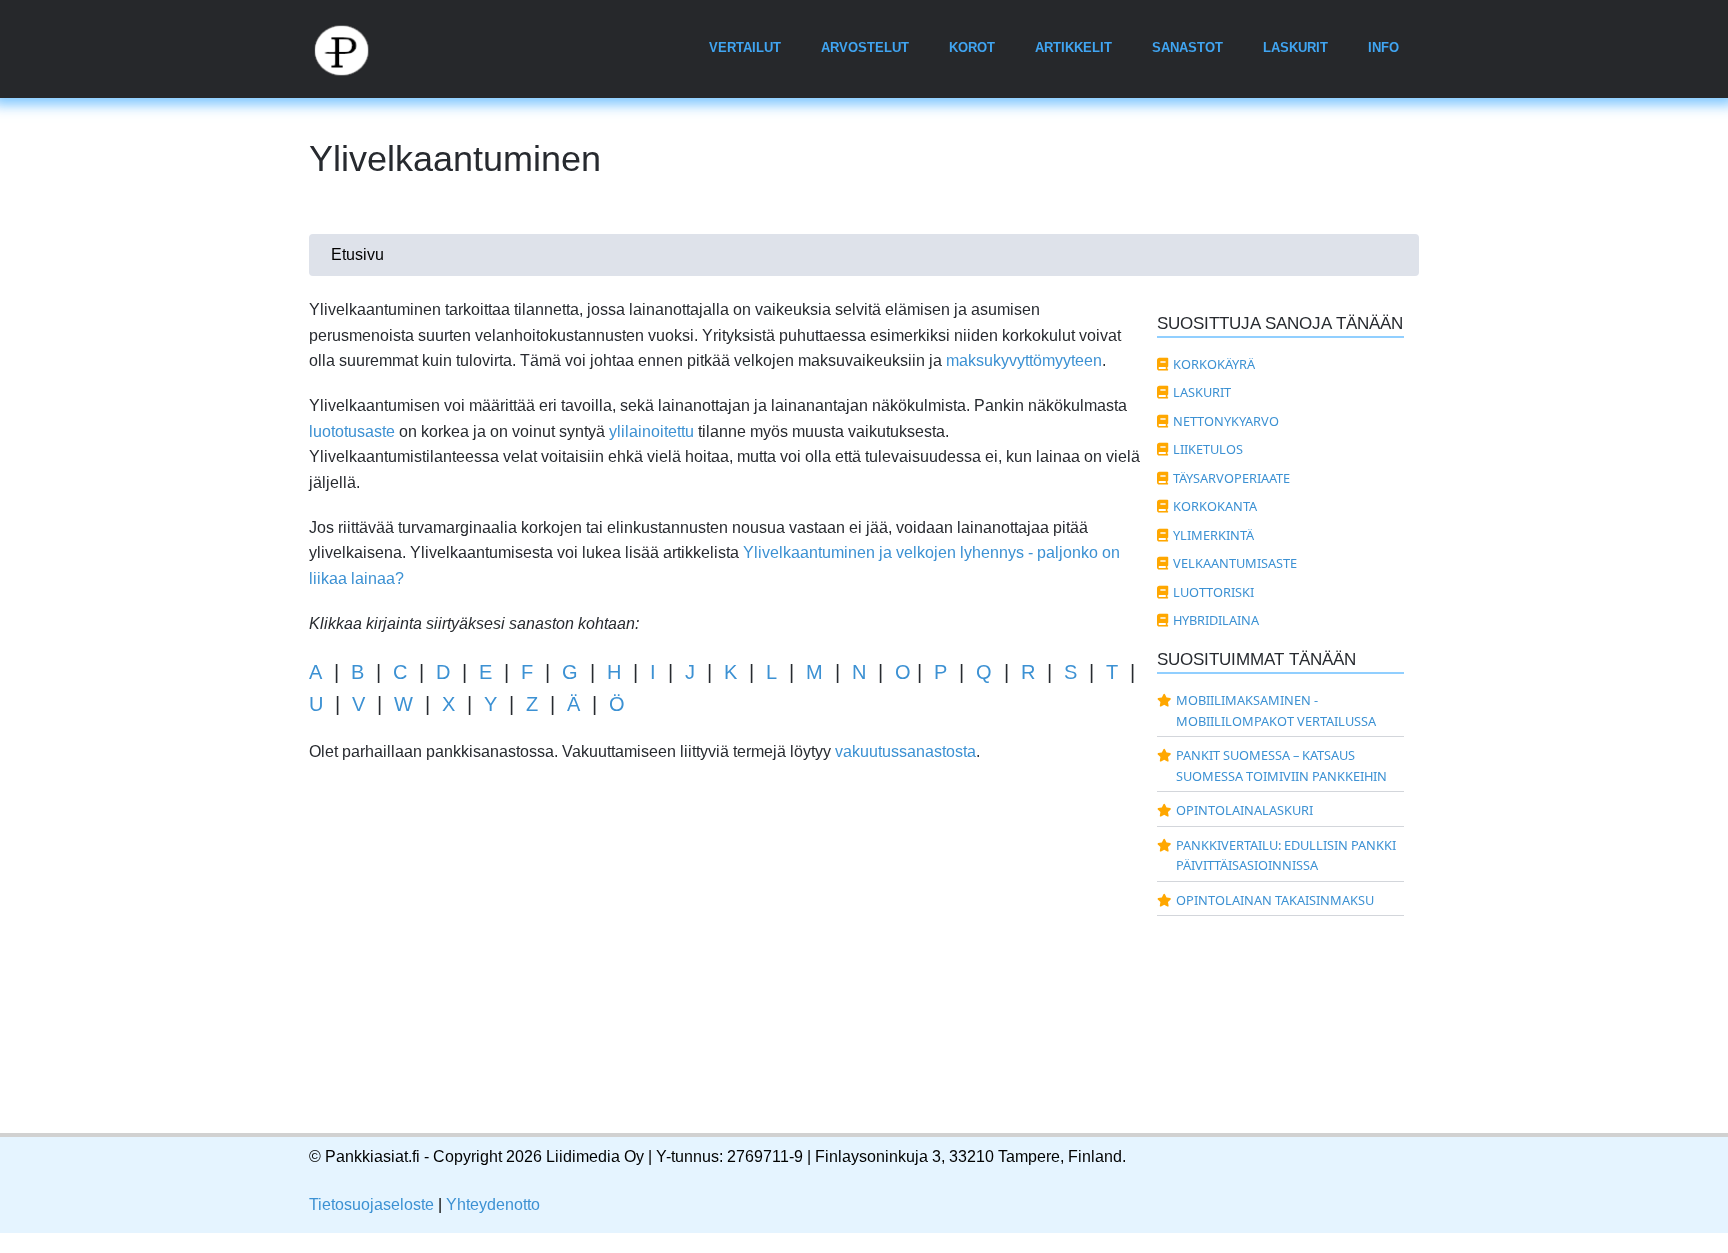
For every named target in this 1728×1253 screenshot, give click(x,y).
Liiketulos (1208, 449)
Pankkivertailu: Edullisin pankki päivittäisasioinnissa (1286, 855)
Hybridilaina (1216, 620)
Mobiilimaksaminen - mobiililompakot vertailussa (1276, 710)
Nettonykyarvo (1226, 421)
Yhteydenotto (493, 1204)
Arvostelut (865, 47)
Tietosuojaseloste (371, 1204)
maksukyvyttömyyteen (1024, 360)
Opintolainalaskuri (1244, 810)
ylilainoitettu (651, 431)
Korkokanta (1215, 506)
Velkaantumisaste (1235, 563)
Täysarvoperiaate (1231, 478)
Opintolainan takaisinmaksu (1275, 900)
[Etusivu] (353, 49)
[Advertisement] (725, 969)
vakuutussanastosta (905, 751)
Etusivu (357, 254)
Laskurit (1295, 47)
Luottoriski (1213, 592)
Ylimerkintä (1213, 535)
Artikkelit (1073, 47)
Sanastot (1187, 47)
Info (1383, 47)
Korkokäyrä (1214, 364)
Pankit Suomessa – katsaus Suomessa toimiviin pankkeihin (1281, 765)
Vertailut (745, 47)
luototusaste (352, 431)
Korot (972, 47)
